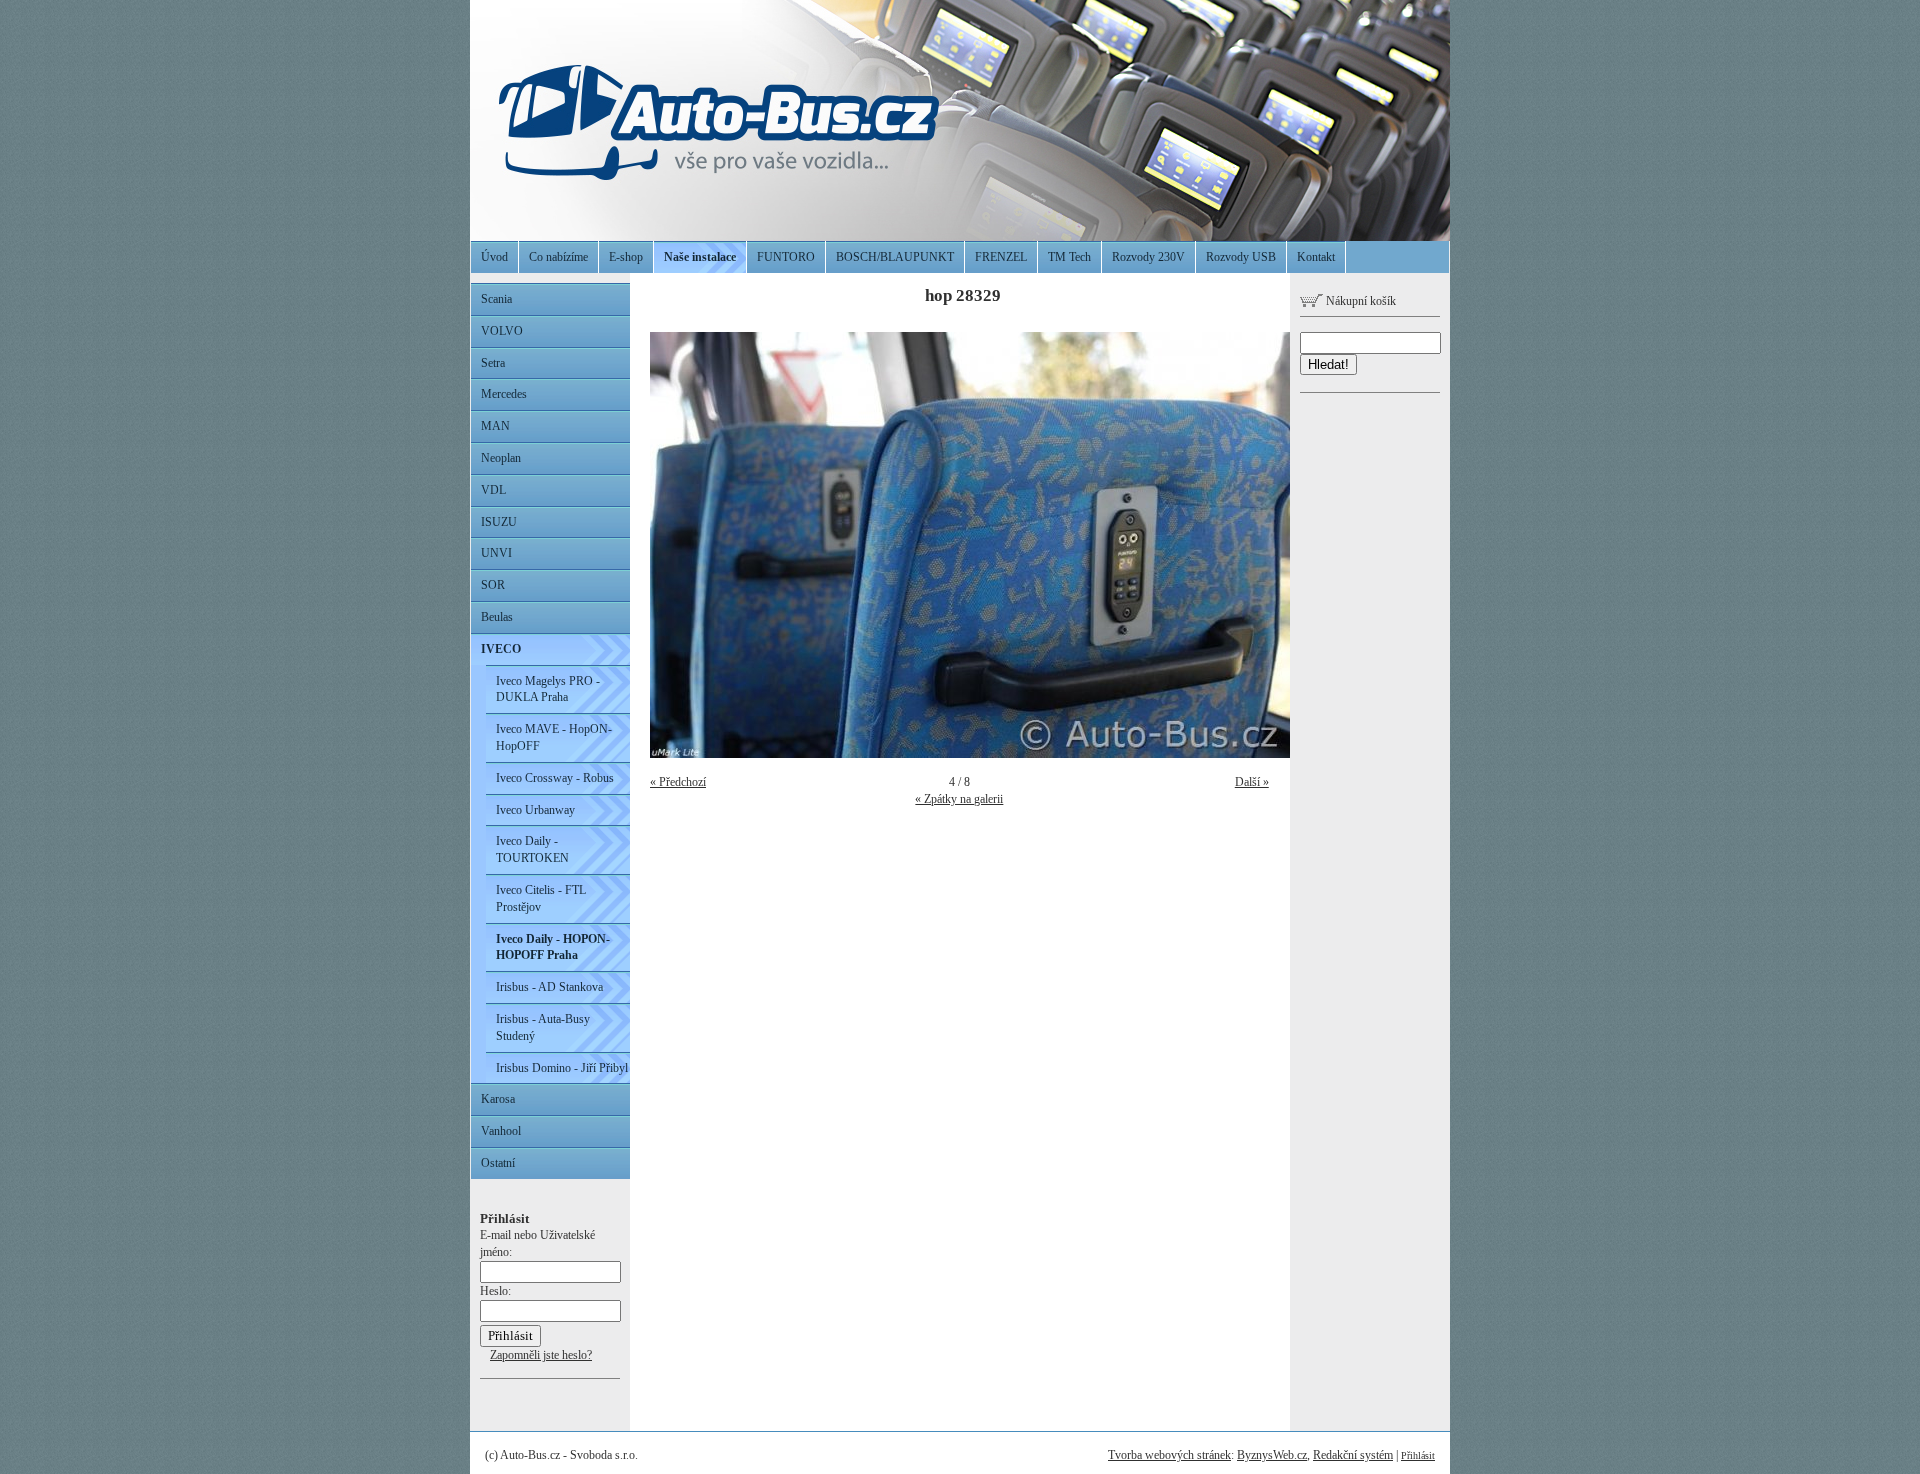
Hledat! (1328, 364)
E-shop (626, 257)
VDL (493, 490)
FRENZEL (1001, 257)
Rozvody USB (1241, 257)
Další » (1252, 782)
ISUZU (499, 522)
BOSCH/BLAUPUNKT (895, 257)
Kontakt (1316, 257)
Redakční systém (1353, 1455)
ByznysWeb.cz (1272, 1455)
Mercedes (504, 394)
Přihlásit (1418, 1455)
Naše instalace (700, 257)
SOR (493, 585)
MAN (495, 426)
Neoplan (501, 458)
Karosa (498, 1099)
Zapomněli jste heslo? (541, 1355)
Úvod (494, 257)
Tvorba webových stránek (1169, 1455)
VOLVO (502, 331)
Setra (493, 363)
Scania (496, 299)
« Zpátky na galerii (959, 799)
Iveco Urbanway (535, 810)
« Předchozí (678, 782)
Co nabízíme (558, 257)
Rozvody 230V (1148, 257)
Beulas (497, 617)
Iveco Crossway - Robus (555, 778)
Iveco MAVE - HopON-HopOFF (554, 737)
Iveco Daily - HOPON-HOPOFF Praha (553, 947)
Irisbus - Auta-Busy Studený (543, 1027)
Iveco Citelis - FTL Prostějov (541, 898)
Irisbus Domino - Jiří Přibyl (562, 1068)
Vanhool (501, 1131)
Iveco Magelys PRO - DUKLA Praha (548, 689)
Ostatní (498, 1163)
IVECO (501, 649)
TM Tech (1069, 257)
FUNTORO (786, 257)
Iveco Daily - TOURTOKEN (532, 849)
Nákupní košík (1359, 301)
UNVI (496, 553)
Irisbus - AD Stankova (549, 987)
